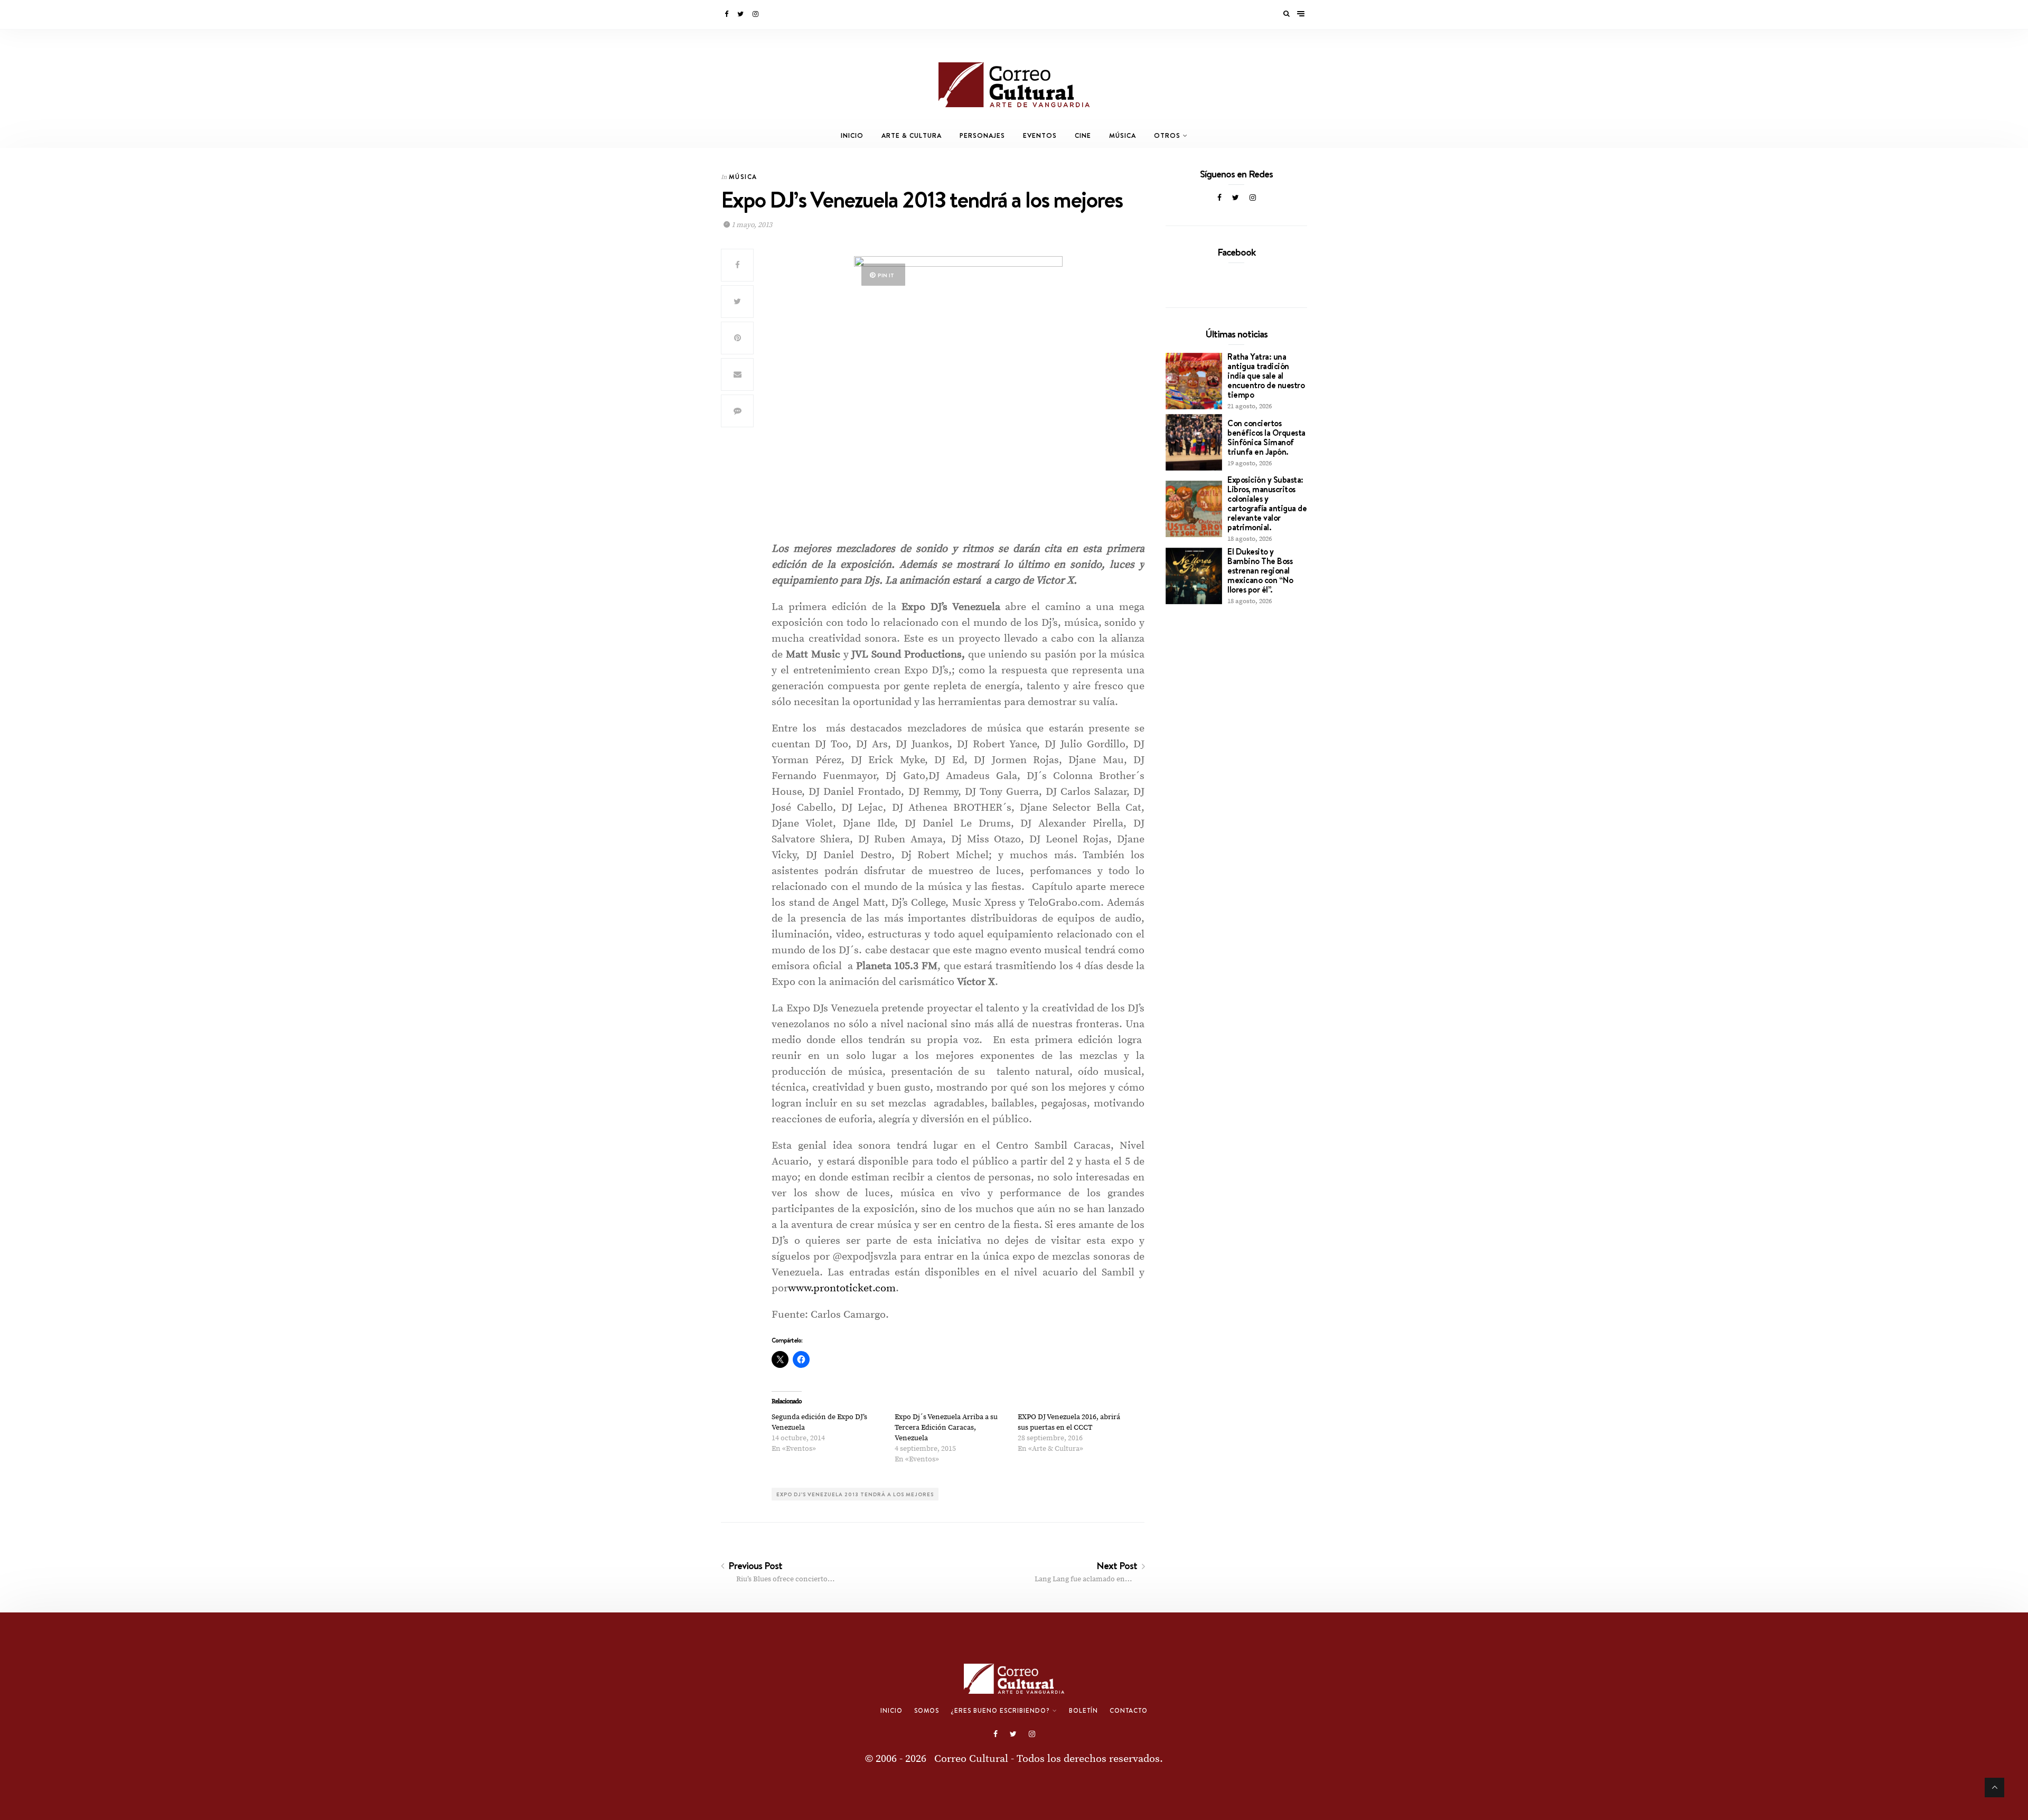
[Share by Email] (737, 374)
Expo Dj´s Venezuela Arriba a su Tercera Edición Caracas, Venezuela (946, 1428)
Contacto (1129, 1711)
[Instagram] (756, 14)
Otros (1167, 135)
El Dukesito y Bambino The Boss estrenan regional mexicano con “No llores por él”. (1260, 570)
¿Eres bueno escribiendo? (1000, 1711)
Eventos (1040, 135)
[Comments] (737, 411)
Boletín (1083, 1711)
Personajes (982, 135)
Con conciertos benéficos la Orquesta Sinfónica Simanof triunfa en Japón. (1266, 437)
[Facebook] (727, 14)
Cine (1083, 135)
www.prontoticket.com (842, 1288)
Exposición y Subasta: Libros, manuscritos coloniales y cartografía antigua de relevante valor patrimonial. (1267, 503)
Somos (927, 1711)
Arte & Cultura (912, 135)
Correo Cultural (971, 1759)
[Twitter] (741, 14)
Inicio (852, 135)
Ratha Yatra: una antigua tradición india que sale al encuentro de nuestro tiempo (1266, 376)
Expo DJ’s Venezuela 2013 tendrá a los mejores (855, 1494)
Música (1123, 135)
